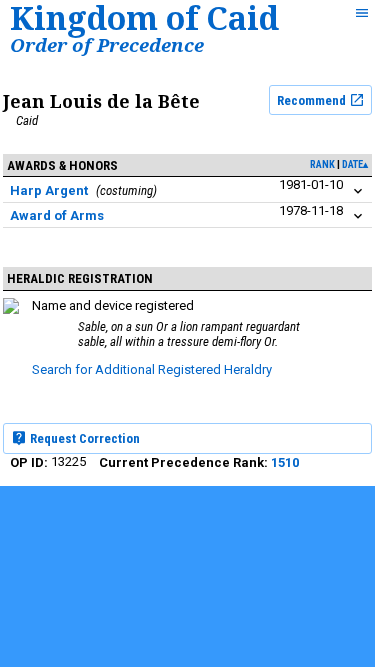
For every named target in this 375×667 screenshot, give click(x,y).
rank (322, 164)
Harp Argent (49, 190)
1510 (285, 462)
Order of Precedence (107, 44)
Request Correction (83, 438)
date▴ (355, 164)
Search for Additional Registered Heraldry (152, 369)
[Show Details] (358, 191)
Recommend (313, 100)
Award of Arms (57, 215)
